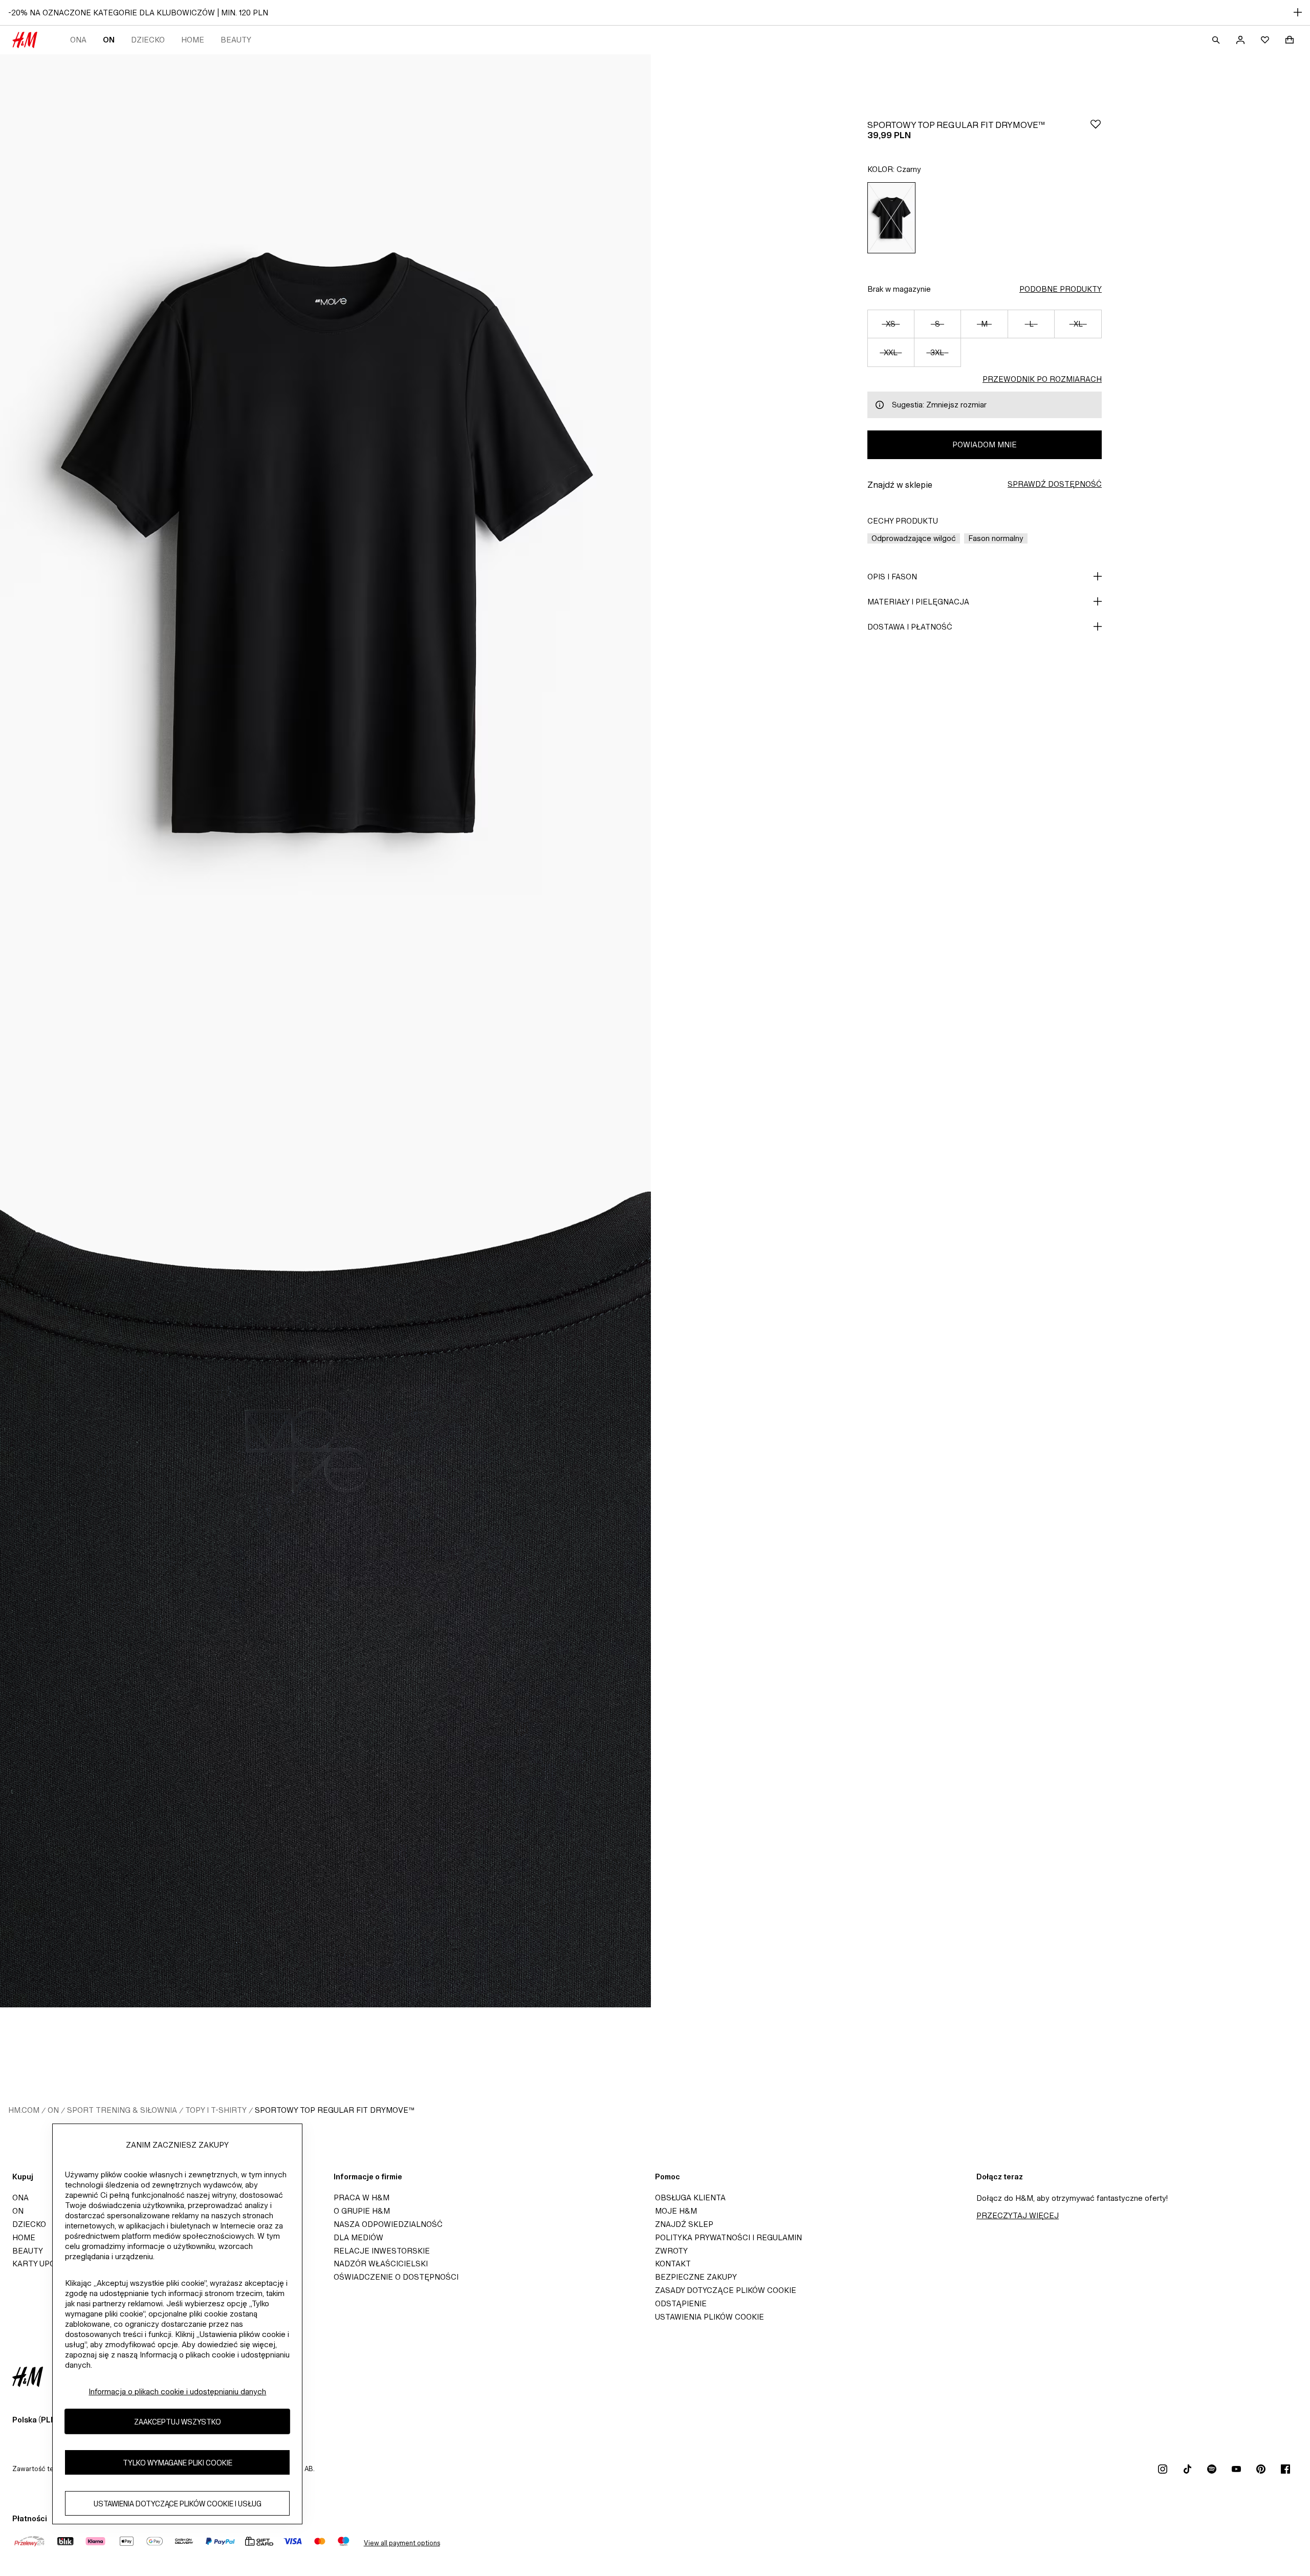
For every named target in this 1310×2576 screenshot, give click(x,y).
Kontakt (673, 2264)
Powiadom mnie (985, 445)
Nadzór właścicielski (381, 2264)
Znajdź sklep (684, 2224)
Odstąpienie (681, 2303)
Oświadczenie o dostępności (396, 2277)
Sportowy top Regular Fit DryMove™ (335, 2110)
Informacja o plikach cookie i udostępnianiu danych (177, 2391)
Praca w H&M (362, 2198)
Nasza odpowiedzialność (388, 2224)
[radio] (891, 218)
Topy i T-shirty (216, 2110)
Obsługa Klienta (690, 2198)
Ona (78, 40)
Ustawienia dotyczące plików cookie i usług (178, 2504)
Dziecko (148, 40)
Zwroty (671, 2251)
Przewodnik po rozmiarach (1042, 379)
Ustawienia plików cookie (709, 2317)
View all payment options (402, 2543)
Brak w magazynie (899, 289)
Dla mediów (358, 2237)
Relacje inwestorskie (382, 2251)
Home (193, 40)
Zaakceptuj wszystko (178, 2422)
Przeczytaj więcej (1018, 2215)
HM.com (24, 2110)
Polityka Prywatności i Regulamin (728, 2237)
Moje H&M (676, 2211)
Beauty (236, 40)
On (109, 40)
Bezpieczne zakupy (696, 2277)
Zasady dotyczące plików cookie (726, 2290)
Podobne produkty (1061, 289)
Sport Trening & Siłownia (122, 2110)
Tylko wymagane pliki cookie (178, 2463)
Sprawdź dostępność (1055, 484)
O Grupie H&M (362, 2211)
